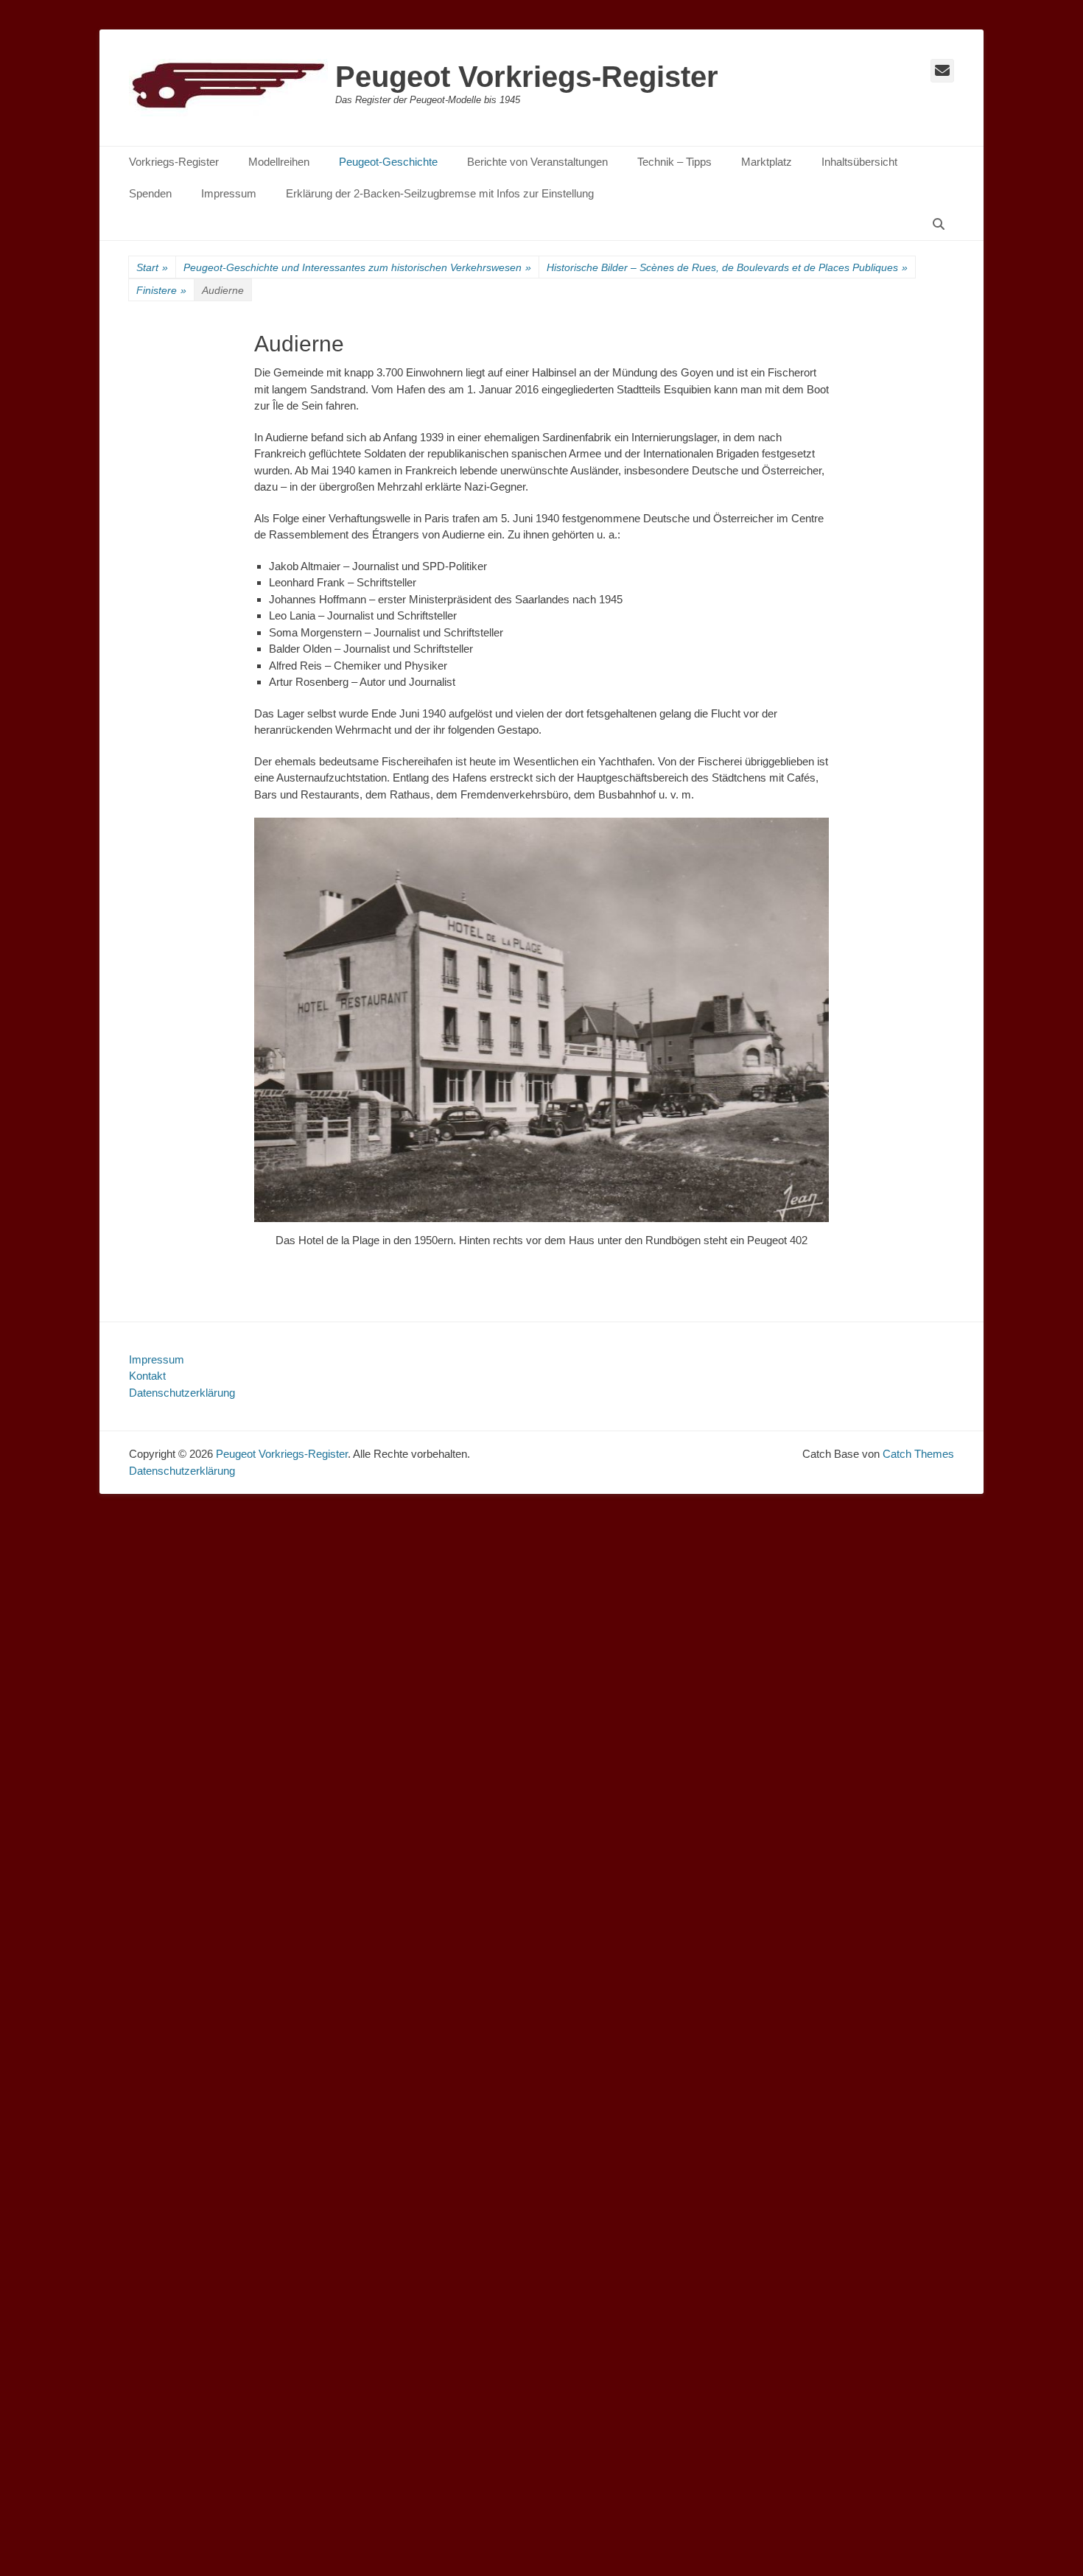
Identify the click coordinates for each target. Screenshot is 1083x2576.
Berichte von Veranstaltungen (537, 162)
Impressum (229, 193)
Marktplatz (767, 162)
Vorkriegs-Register (174, 162)
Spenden (150, 193)
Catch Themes (918, 1454)
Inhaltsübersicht (859, 162)
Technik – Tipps (674, 162)
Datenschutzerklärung (182, 1393)
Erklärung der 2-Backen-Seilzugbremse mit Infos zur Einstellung (440, 193)
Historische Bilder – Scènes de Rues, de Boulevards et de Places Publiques (727, 267)
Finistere (161, 290)
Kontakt (147, 1376)
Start (152, 267)
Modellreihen (279, 162)
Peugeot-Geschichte (388, 162)
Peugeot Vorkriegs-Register (527, 77)
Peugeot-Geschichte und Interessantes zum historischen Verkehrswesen (357, 267)
